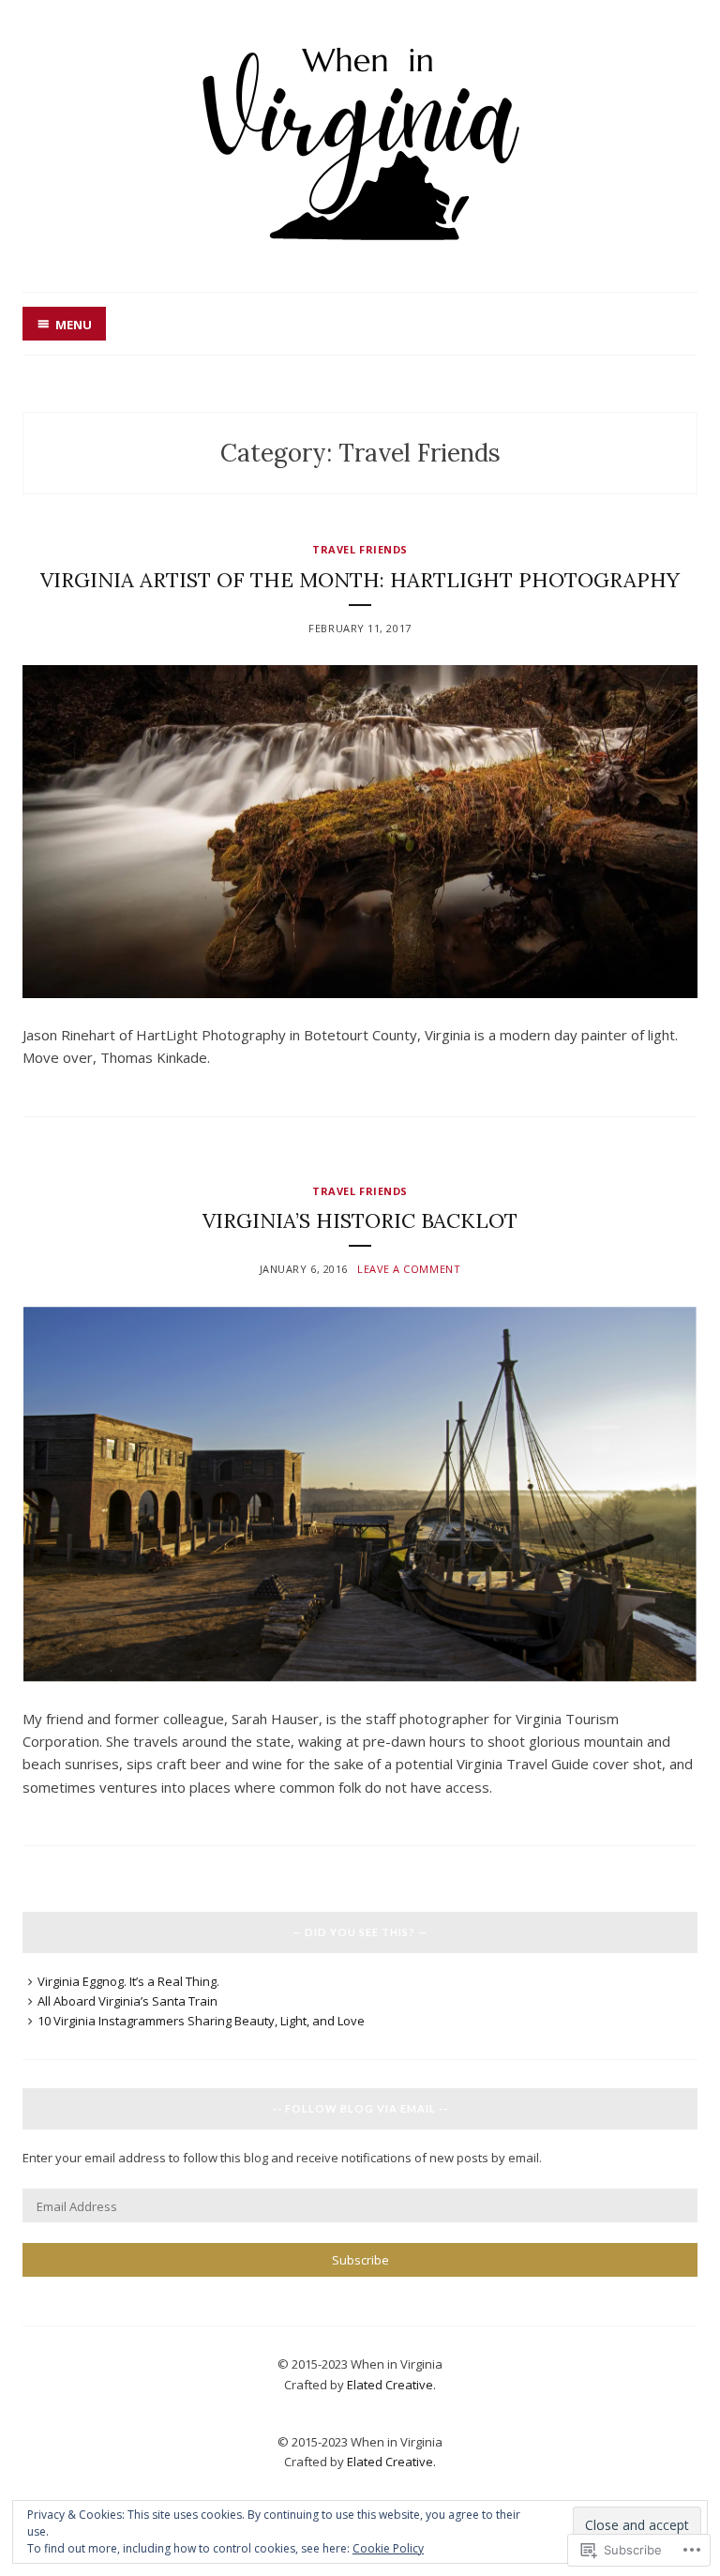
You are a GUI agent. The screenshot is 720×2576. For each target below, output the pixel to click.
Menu (74, 325)
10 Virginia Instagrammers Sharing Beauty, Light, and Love (201, 2021)
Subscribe (360, 2260)
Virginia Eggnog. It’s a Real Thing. (128, 1981)
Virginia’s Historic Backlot (360, 1220)
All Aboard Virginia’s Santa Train (127, 2001)
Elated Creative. (391, 2385)
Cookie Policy (388, 2548)
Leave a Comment (409, 1269)
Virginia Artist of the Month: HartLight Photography (360, 580)
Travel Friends (360, 549)
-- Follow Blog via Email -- (360, 2108)
